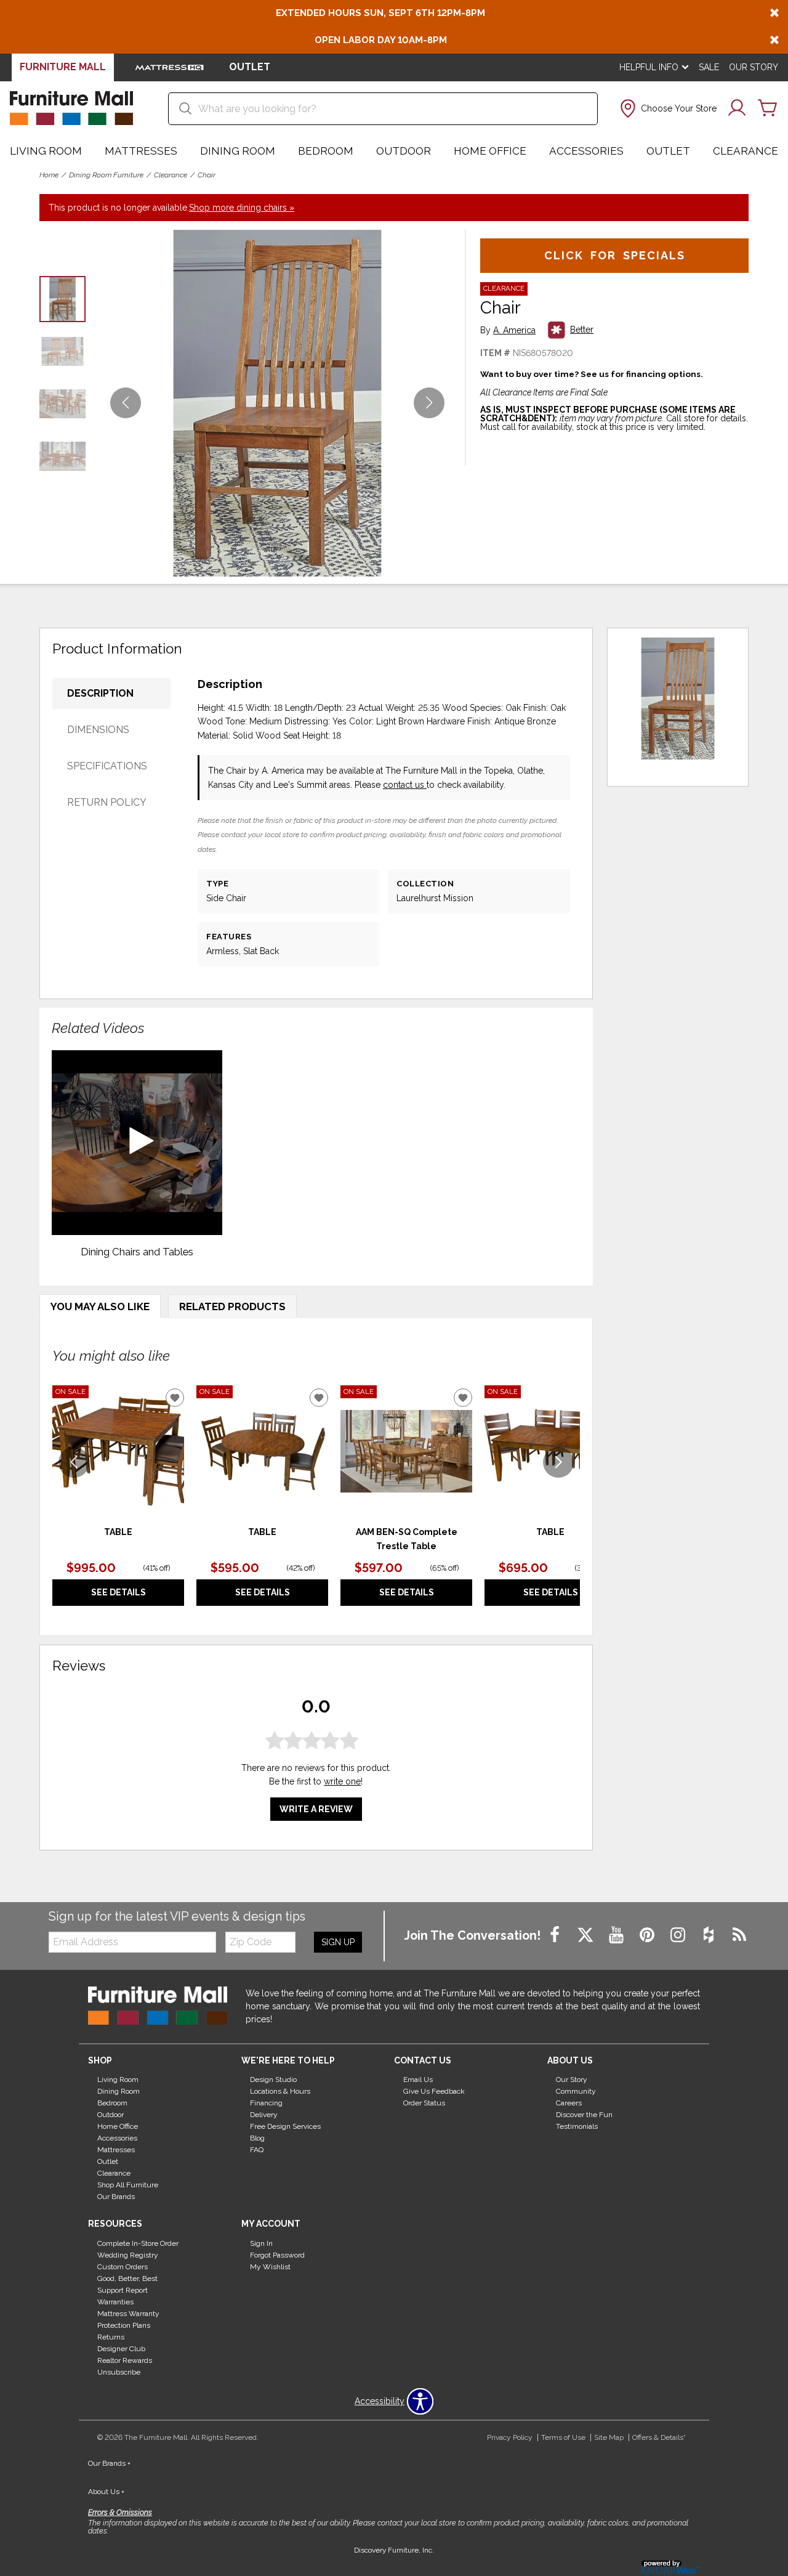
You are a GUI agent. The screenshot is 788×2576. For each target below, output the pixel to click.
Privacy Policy (510, 2437)
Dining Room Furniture (106, 175)
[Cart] (768, 108)
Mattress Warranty (128, 2314)
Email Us (418, 2080)
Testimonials (577, 2126)
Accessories (586, 151)
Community (576, 2091)
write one (342, 1781)
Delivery (264, 2115)
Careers (569, 2103)
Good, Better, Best (127, 2278)
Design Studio (273, 2080)
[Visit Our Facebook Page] (556, 1935)
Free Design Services (285, 2126)
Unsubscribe (119, 2372)
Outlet (668, 151)
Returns (111, 2337)
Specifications (107, 766)
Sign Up (338, 1942)
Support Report (123, 2290)
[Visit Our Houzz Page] (710, 1935)
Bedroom (326, 151)
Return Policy (107, 802)
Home (49, 175)
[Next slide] (558, 1462)
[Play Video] (137, 1143)
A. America (514, 330)
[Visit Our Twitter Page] (587, 1935)
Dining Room (238, 151)
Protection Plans (124, 2325)
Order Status (424, 2103)
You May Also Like (100, 1306)
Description (100, 693)
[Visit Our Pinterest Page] (648, 1935)
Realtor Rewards (125, 2360)
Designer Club (121, 2349)
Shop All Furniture (128, 2185)
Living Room (46, 151)
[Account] (737, 108)
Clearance (746, 151)
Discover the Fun (584, 2115)
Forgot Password (277, 2255)
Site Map (609, 2437)
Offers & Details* (659, 2437)
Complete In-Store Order (138, 2243)
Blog (257, 2138)
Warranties (115, 2302)
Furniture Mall (63, 67)
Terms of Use (563, 2437)
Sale (709, 67)
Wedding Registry (128, 2255)
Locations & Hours (280, 2091)
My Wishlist (270, 2267)
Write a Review (316, 1808)
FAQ (257, 2150)
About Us (106, 2492)
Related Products (232, 1306)
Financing (266, 2103)
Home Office (490, 151)
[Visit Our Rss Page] (739, 1935)
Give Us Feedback (434, 2091)
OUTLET (250, 67)
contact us (405, 785)
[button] (667, 108)
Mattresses (141, 151)
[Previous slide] (74, 1462)
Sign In (261, 2243)
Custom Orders (123, 2267)
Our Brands (116, 2197)
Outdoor (404, 151)
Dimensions (98, 730)
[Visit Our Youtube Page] (617, 1935)
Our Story (754, 67)
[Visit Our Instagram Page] (679, 1935)
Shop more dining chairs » (242, 208)
